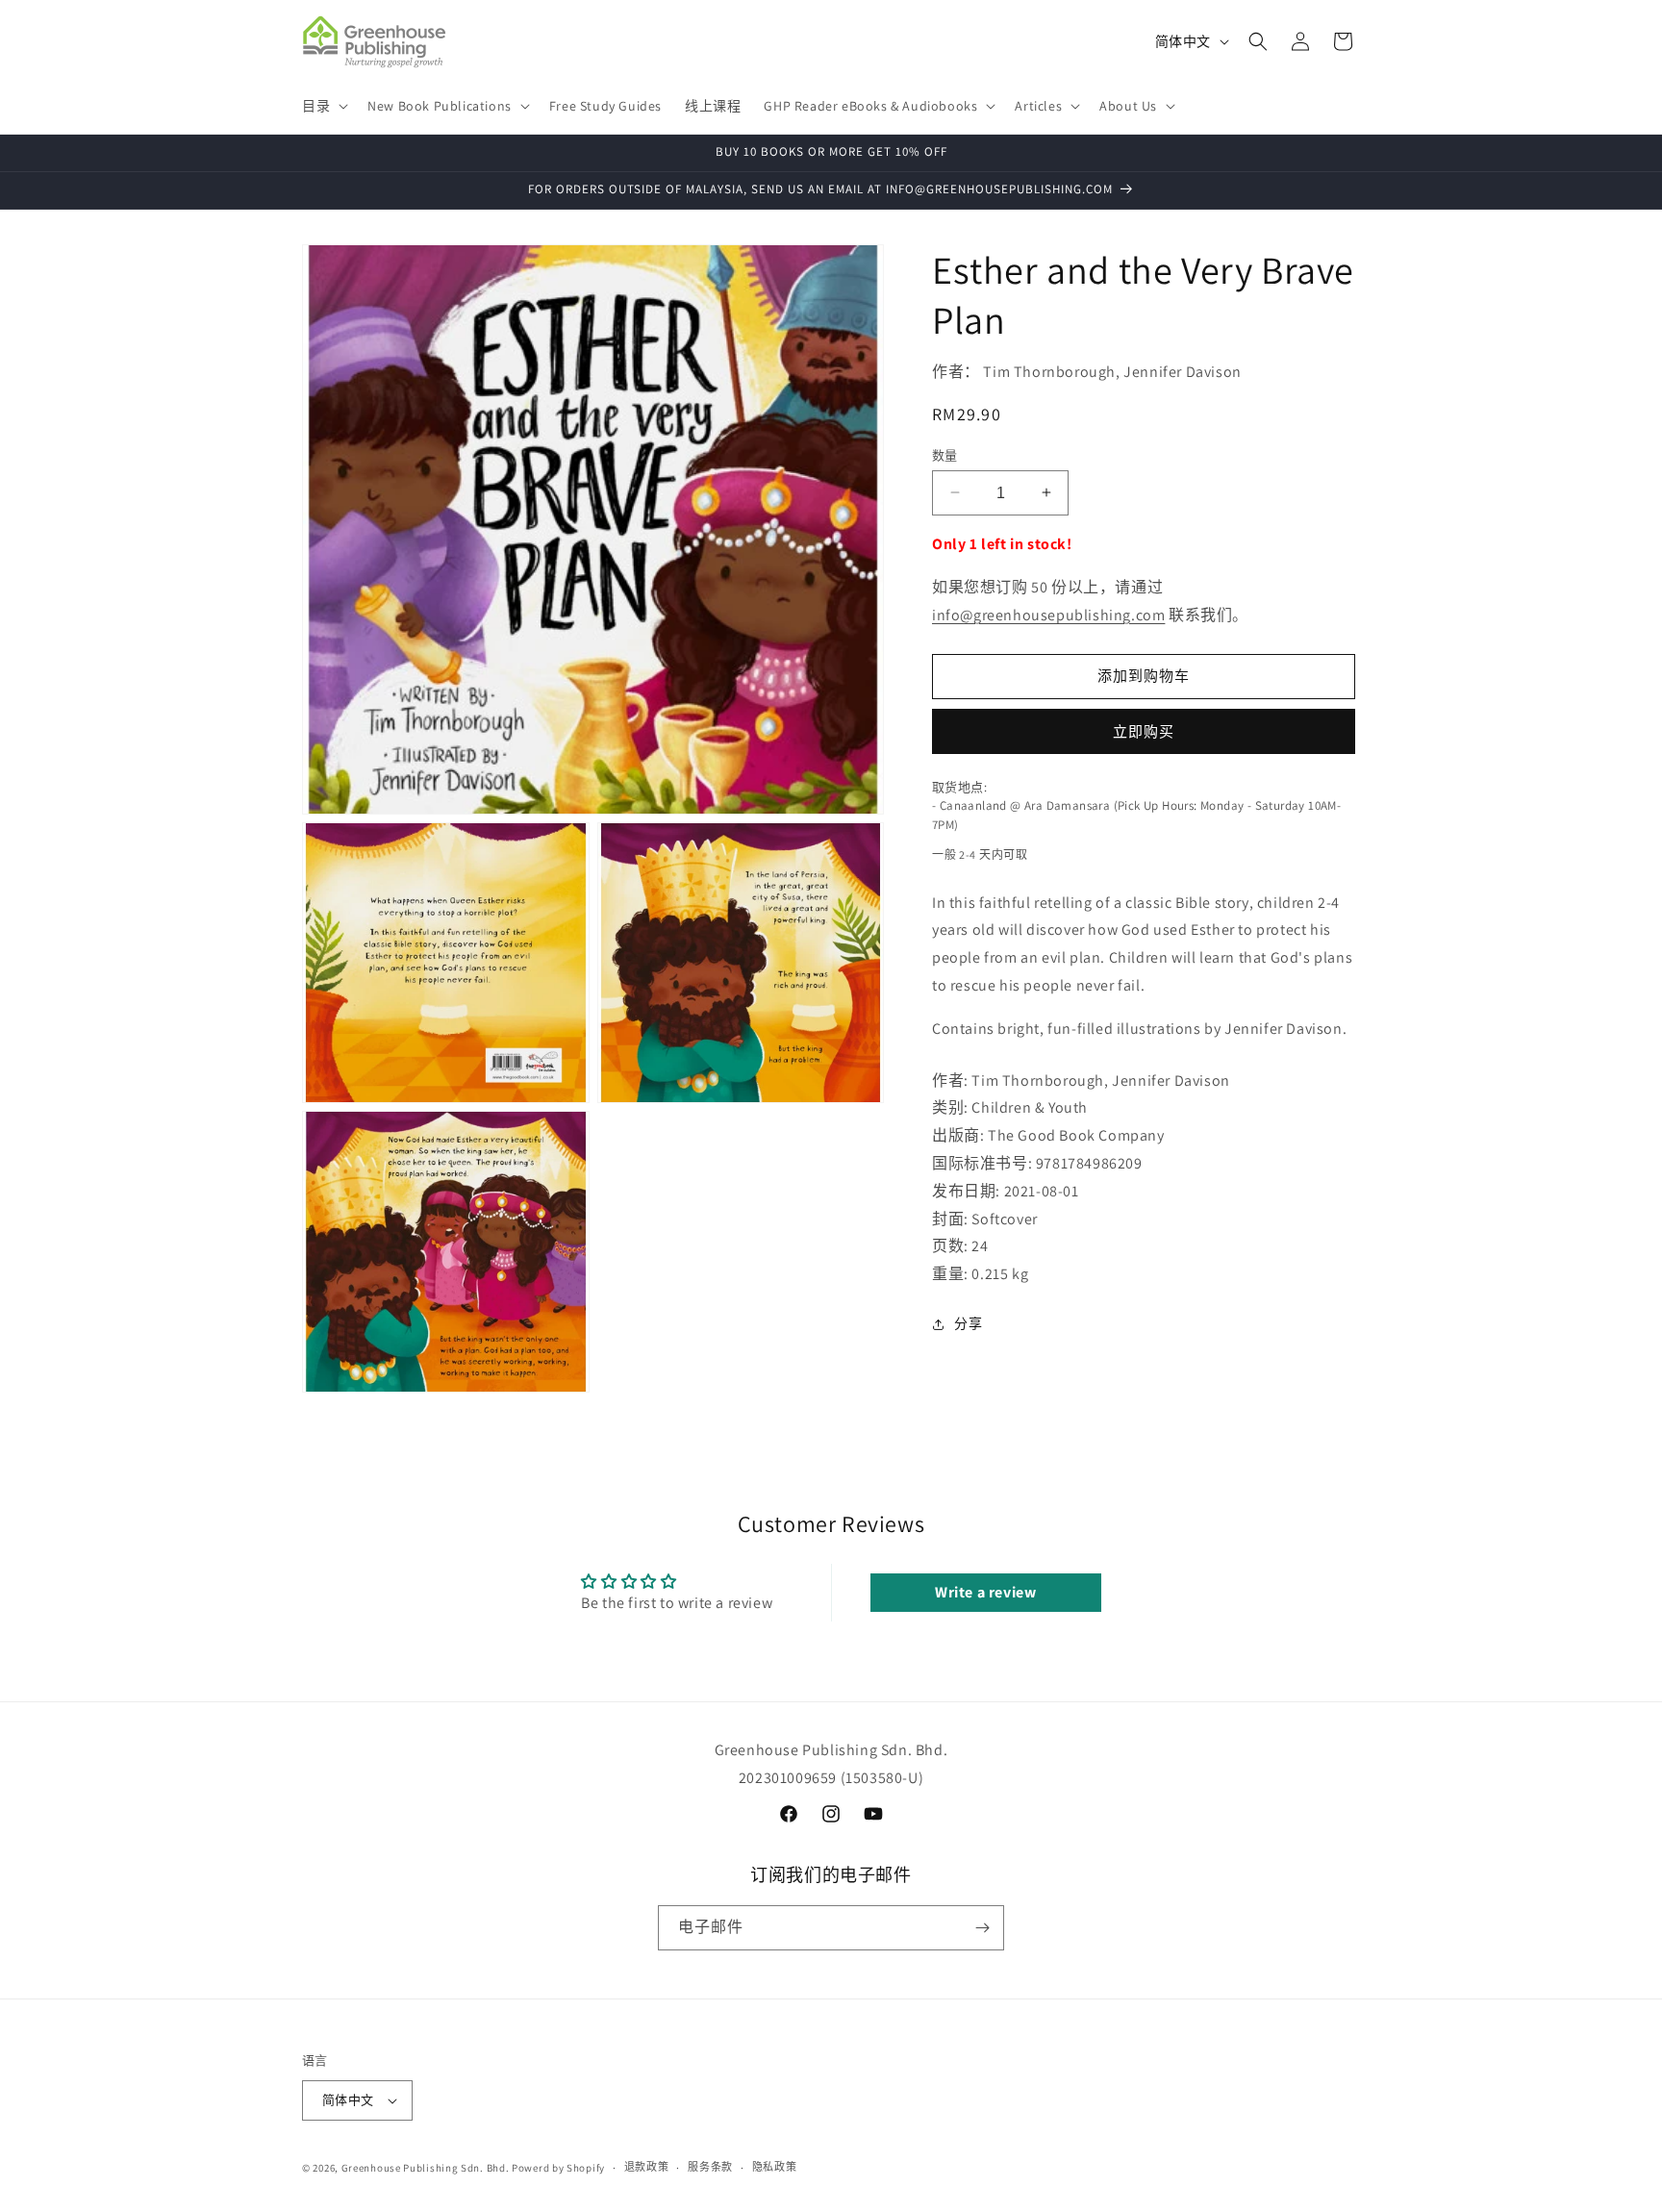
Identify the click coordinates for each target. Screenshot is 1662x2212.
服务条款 (710, 2168)
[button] (323, 106)
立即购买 (1144, 730)
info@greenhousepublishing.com (1048, 615)
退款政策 (647, 2168)
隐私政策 (775, 2168)
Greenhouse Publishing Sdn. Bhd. (426, 2168)
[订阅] (982, 1928)
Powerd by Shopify (558, 2168)
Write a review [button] (985, 1591)
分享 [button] (968, 1323)
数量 (945, 454)
